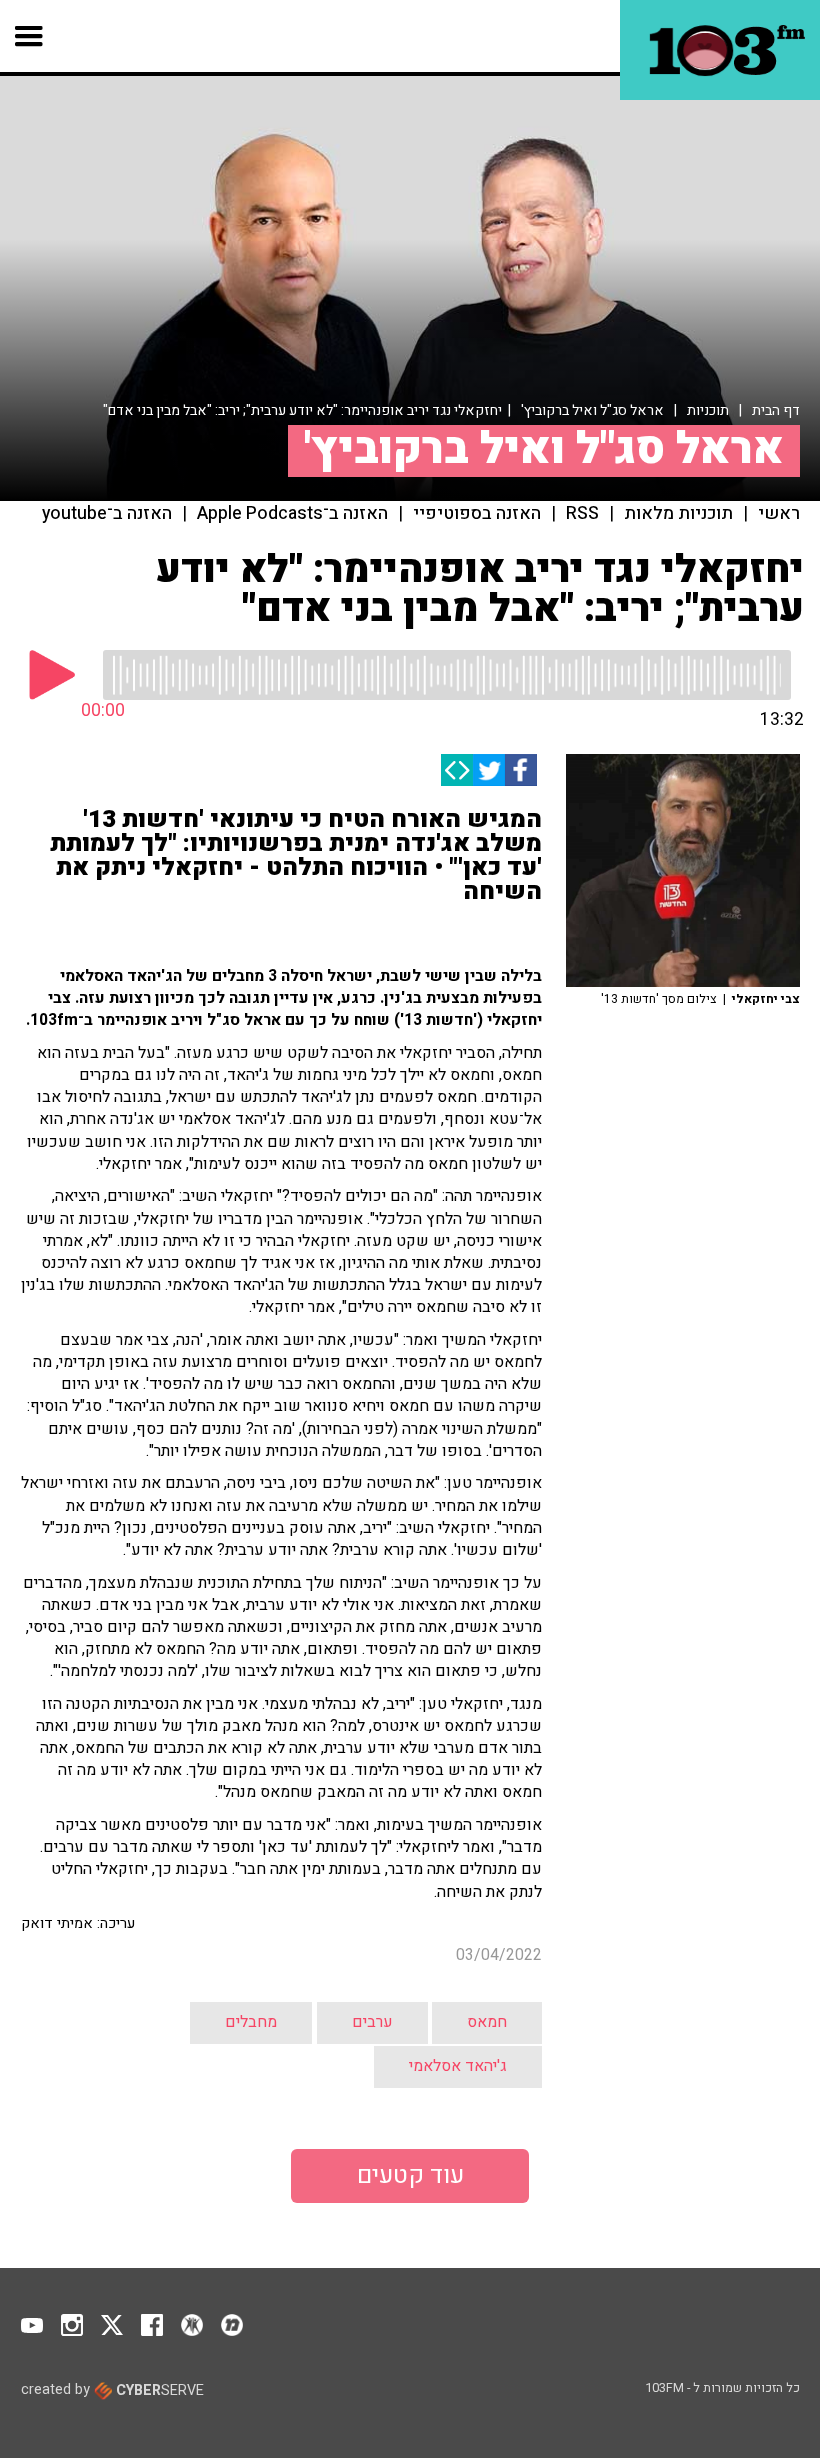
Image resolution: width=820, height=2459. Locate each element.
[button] (29, 36)
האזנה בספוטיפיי (477, 514)
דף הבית (776, 410)
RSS (582, 514)
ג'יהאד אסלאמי (458, 2066)
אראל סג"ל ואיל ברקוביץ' (592, 410)
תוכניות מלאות (678, 514)
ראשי (779, 514)
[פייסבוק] (521, 770)
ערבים (372, 2022)
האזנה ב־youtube (107, 514)
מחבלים (251, 2022)
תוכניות (708, 410)
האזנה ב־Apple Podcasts (292, 514)
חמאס (487, 2022)
